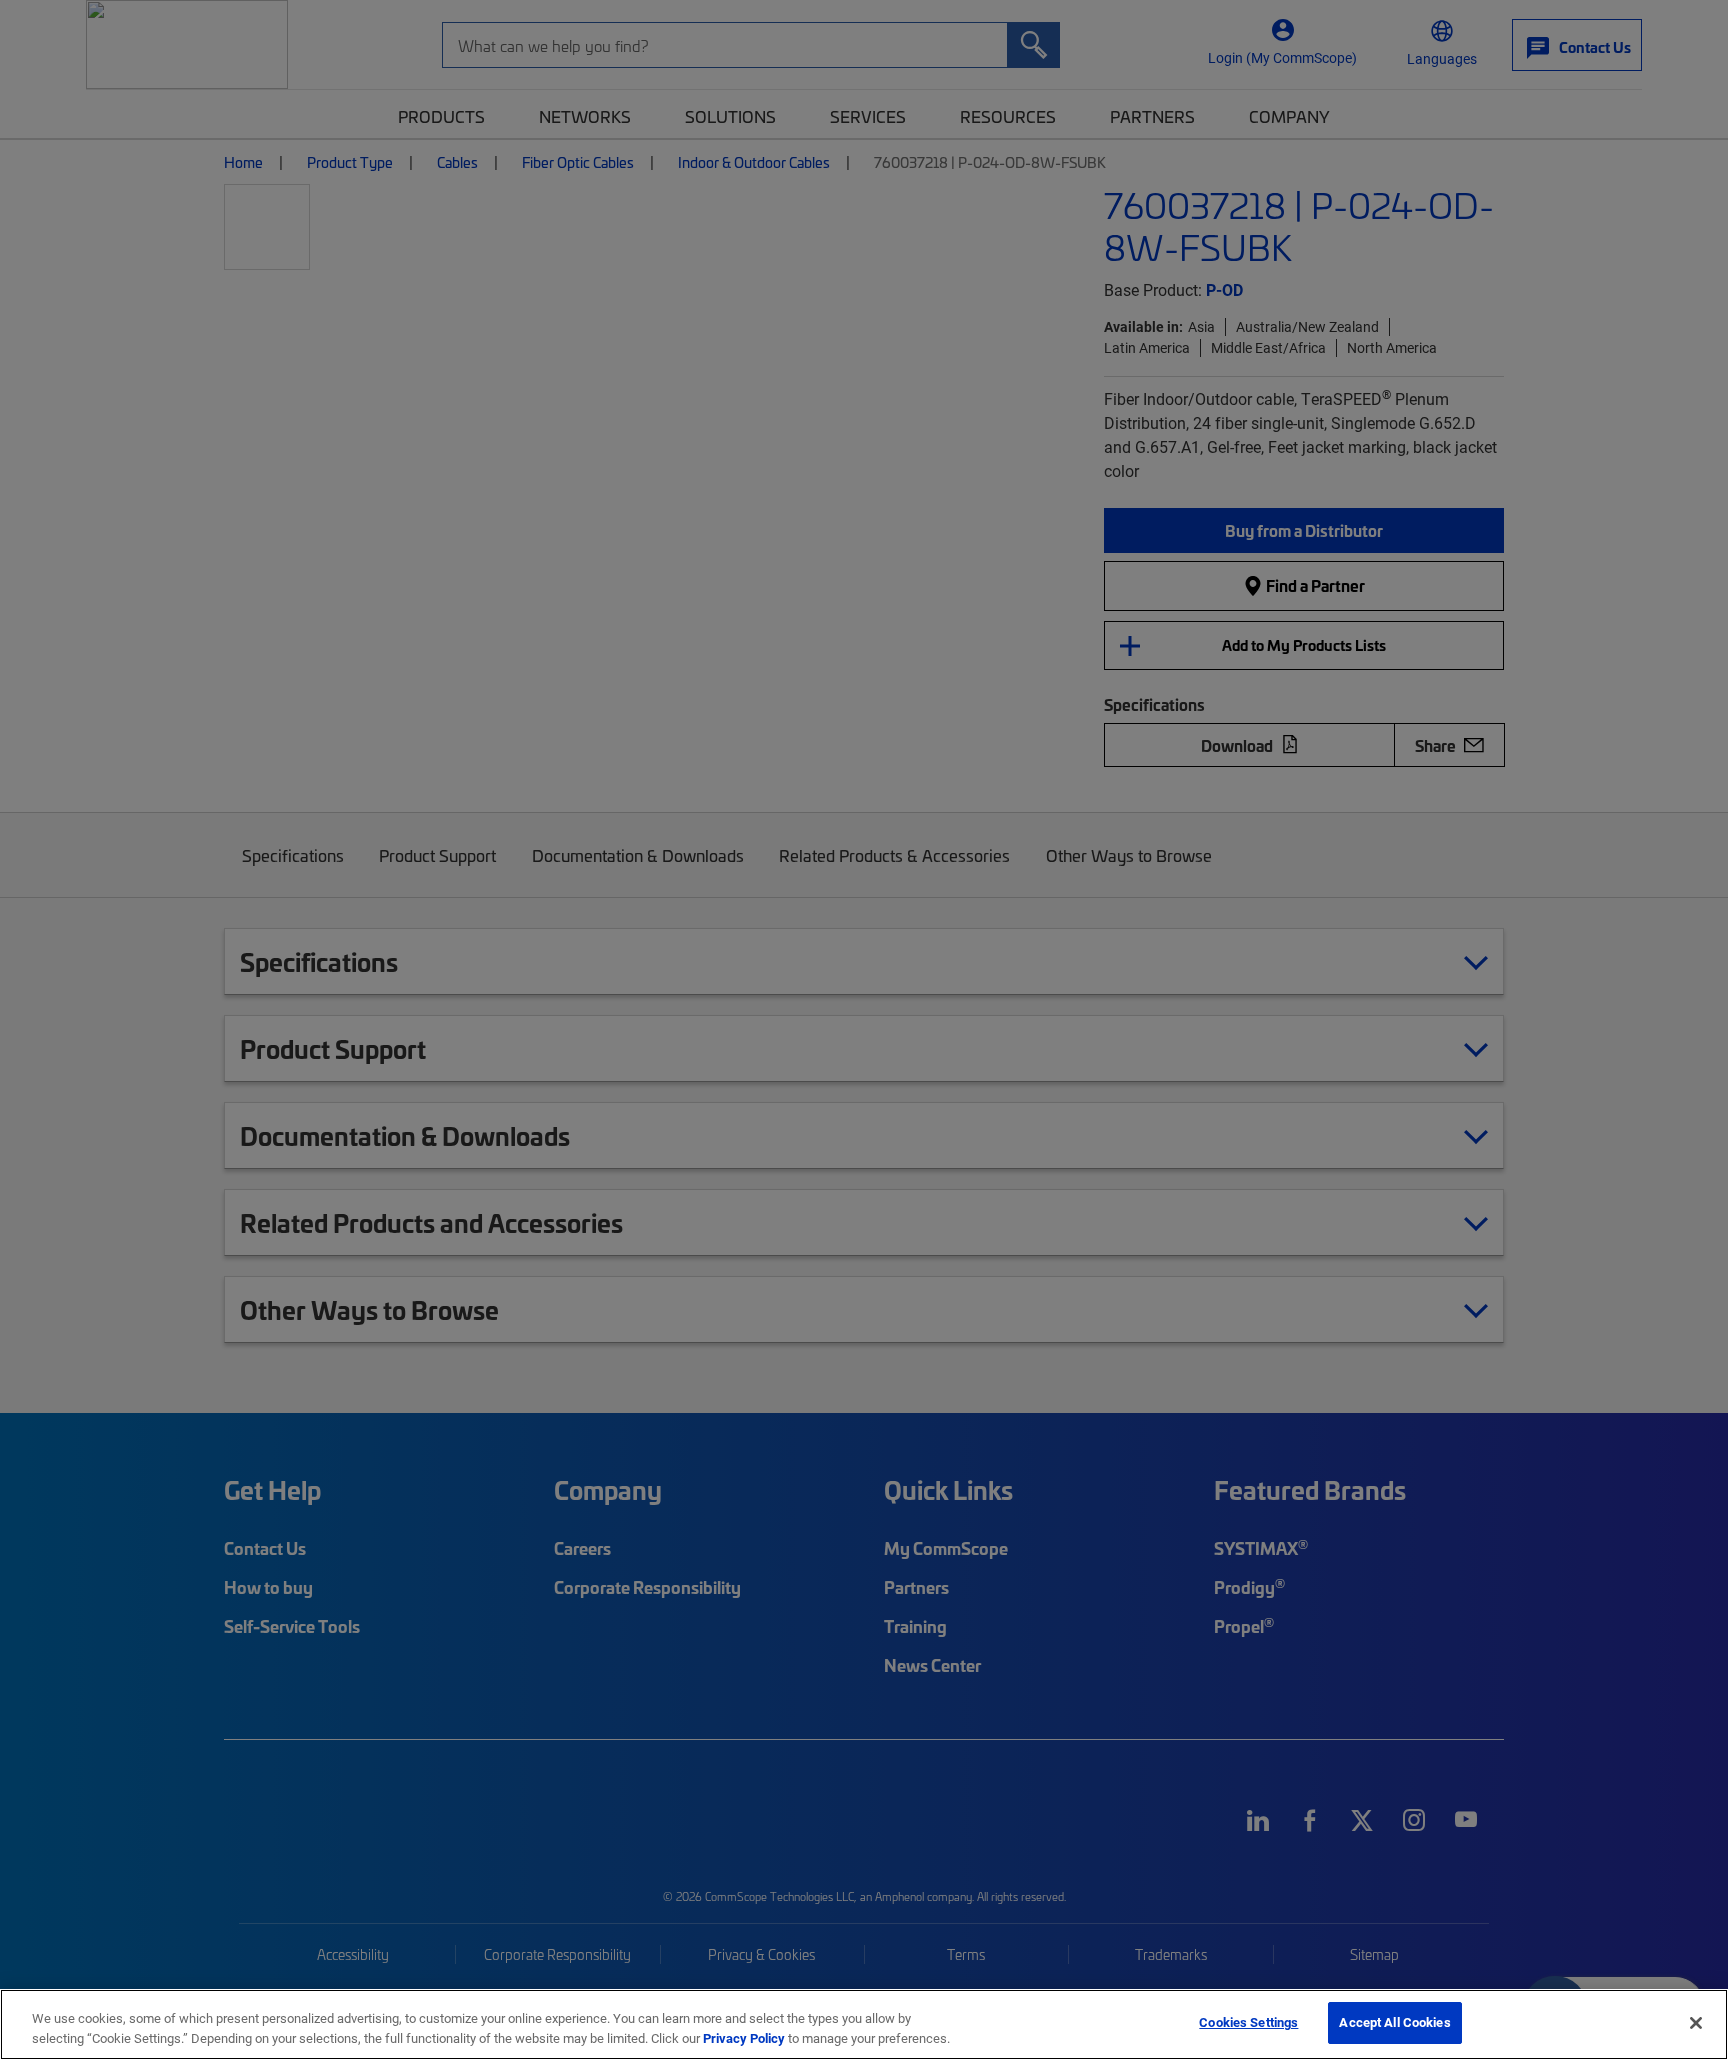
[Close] (1696, 2023)
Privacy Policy (744, 2038)
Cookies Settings (1248, 2022)
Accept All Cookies (1394, 2022)
